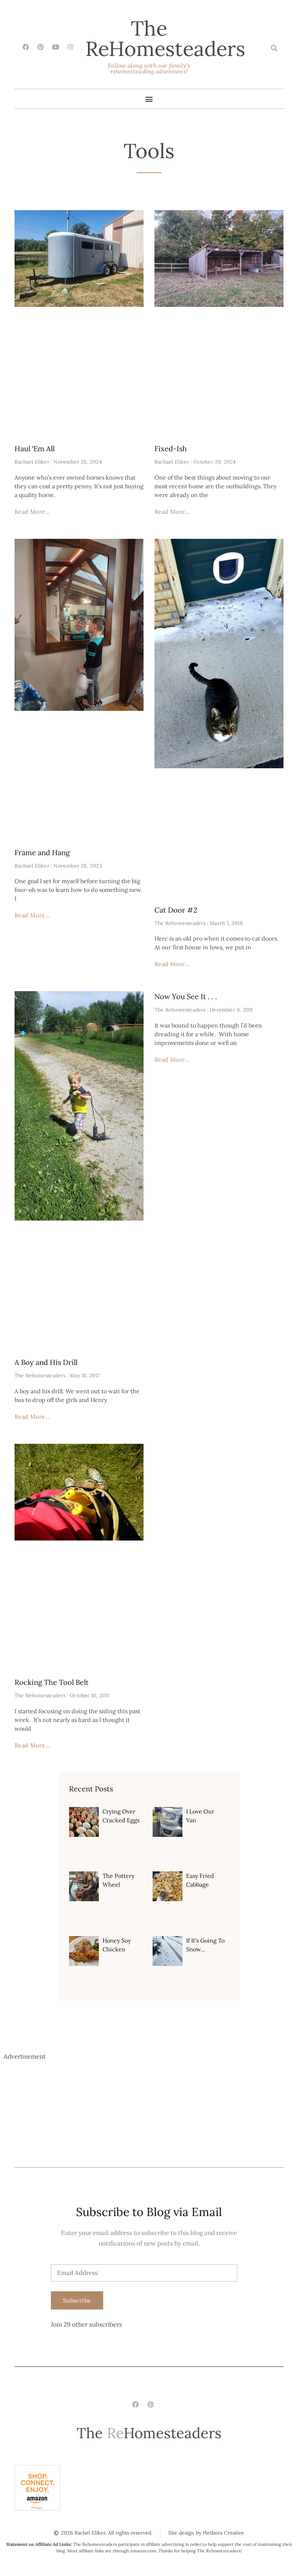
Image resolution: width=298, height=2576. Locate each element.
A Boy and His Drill (46, 1362)
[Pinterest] (41, 47)
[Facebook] (26, 47)
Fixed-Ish (171, 448)
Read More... (32, 512)
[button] (274, 48)
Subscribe (77, 2300)
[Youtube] (56, 47)
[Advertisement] (149, 2113)
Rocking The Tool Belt (52, 1682)
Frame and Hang (42, 852)
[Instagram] (71, 47)
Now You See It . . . (186, 996)
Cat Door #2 (176, 910)
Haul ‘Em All (35, 448)
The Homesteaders (165, 38)
